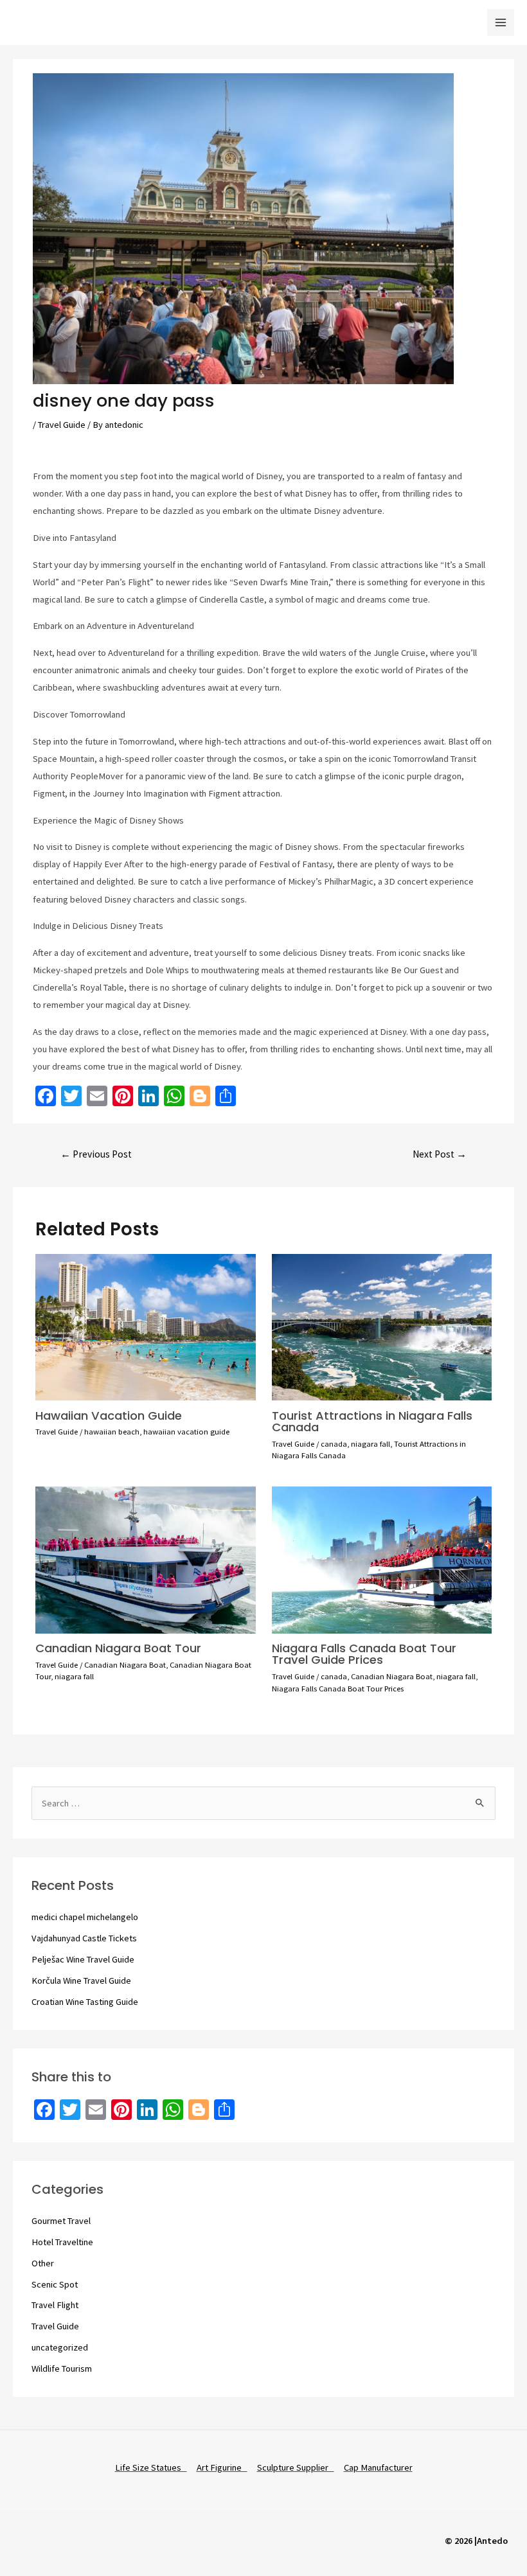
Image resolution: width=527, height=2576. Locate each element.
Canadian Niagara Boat (125, 1664)
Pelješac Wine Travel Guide (83, 1959)
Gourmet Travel (61, 2221)
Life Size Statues (151, 2467)
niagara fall (371, 1443)
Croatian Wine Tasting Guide (85, 2002)
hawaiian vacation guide (186, 1431)
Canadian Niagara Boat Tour (118, 1648)
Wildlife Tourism (62, 2369)
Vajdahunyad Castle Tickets (84, 1938)
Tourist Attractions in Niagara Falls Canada (372, 1421)
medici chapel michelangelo (85, 1917)
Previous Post (96, 1154)
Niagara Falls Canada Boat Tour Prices (338, 1688)
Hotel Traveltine (62, 2242)
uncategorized (60, 2347)
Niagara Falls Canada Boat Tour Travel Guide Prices (364, 1654)
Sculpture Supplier (296, 2467)
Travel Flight (55, 2305)
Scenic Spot (55, 2284)
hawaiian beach (112, 1431)
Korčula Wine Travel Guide (81, 1981)
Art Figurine (222, 2467)
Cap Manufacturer (378, 2467)
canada (334, 1443)
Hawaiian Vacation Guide (109, 1416)
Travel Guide (62, 425)
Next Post (440, 1154)
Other (43, 2263)
